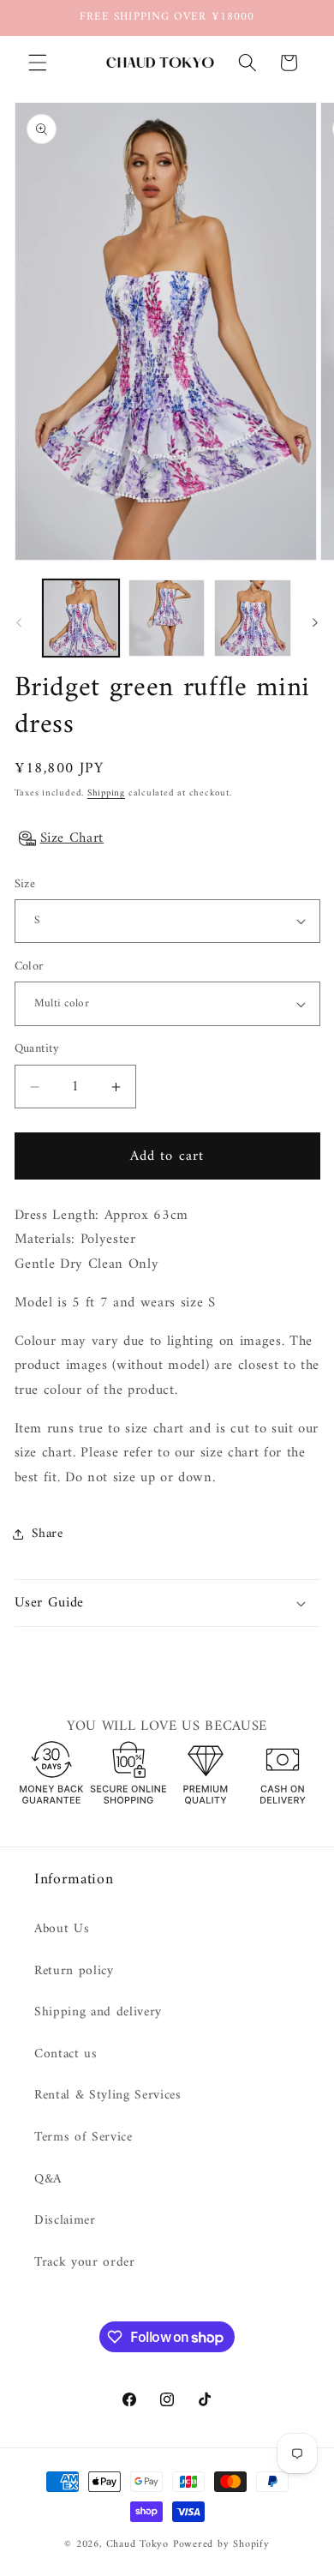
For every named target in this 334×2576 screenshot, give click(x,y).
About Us (62, 1929)
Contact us (66, 2054)
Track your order (85, 2263)
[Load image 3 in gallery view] (252, 618)
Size (25, 885)
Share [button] (48, 1534)
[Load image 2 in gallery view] (167, 618)
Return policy (74, 1971)
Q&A (48, 2180)
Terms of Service (83, 2138)
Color (29, 967)
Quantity (37, 1050)
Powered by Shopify (221, 2544)
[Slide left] (19, 622)
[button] (38, 63)
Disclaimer (65, 2221)
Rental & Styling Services (108, 2096)
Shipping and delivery (98, 2012)
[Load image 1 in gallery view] (81, 618)
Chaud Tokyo (140, 2544)
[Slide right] (315, 622)
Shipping (106, 793)
